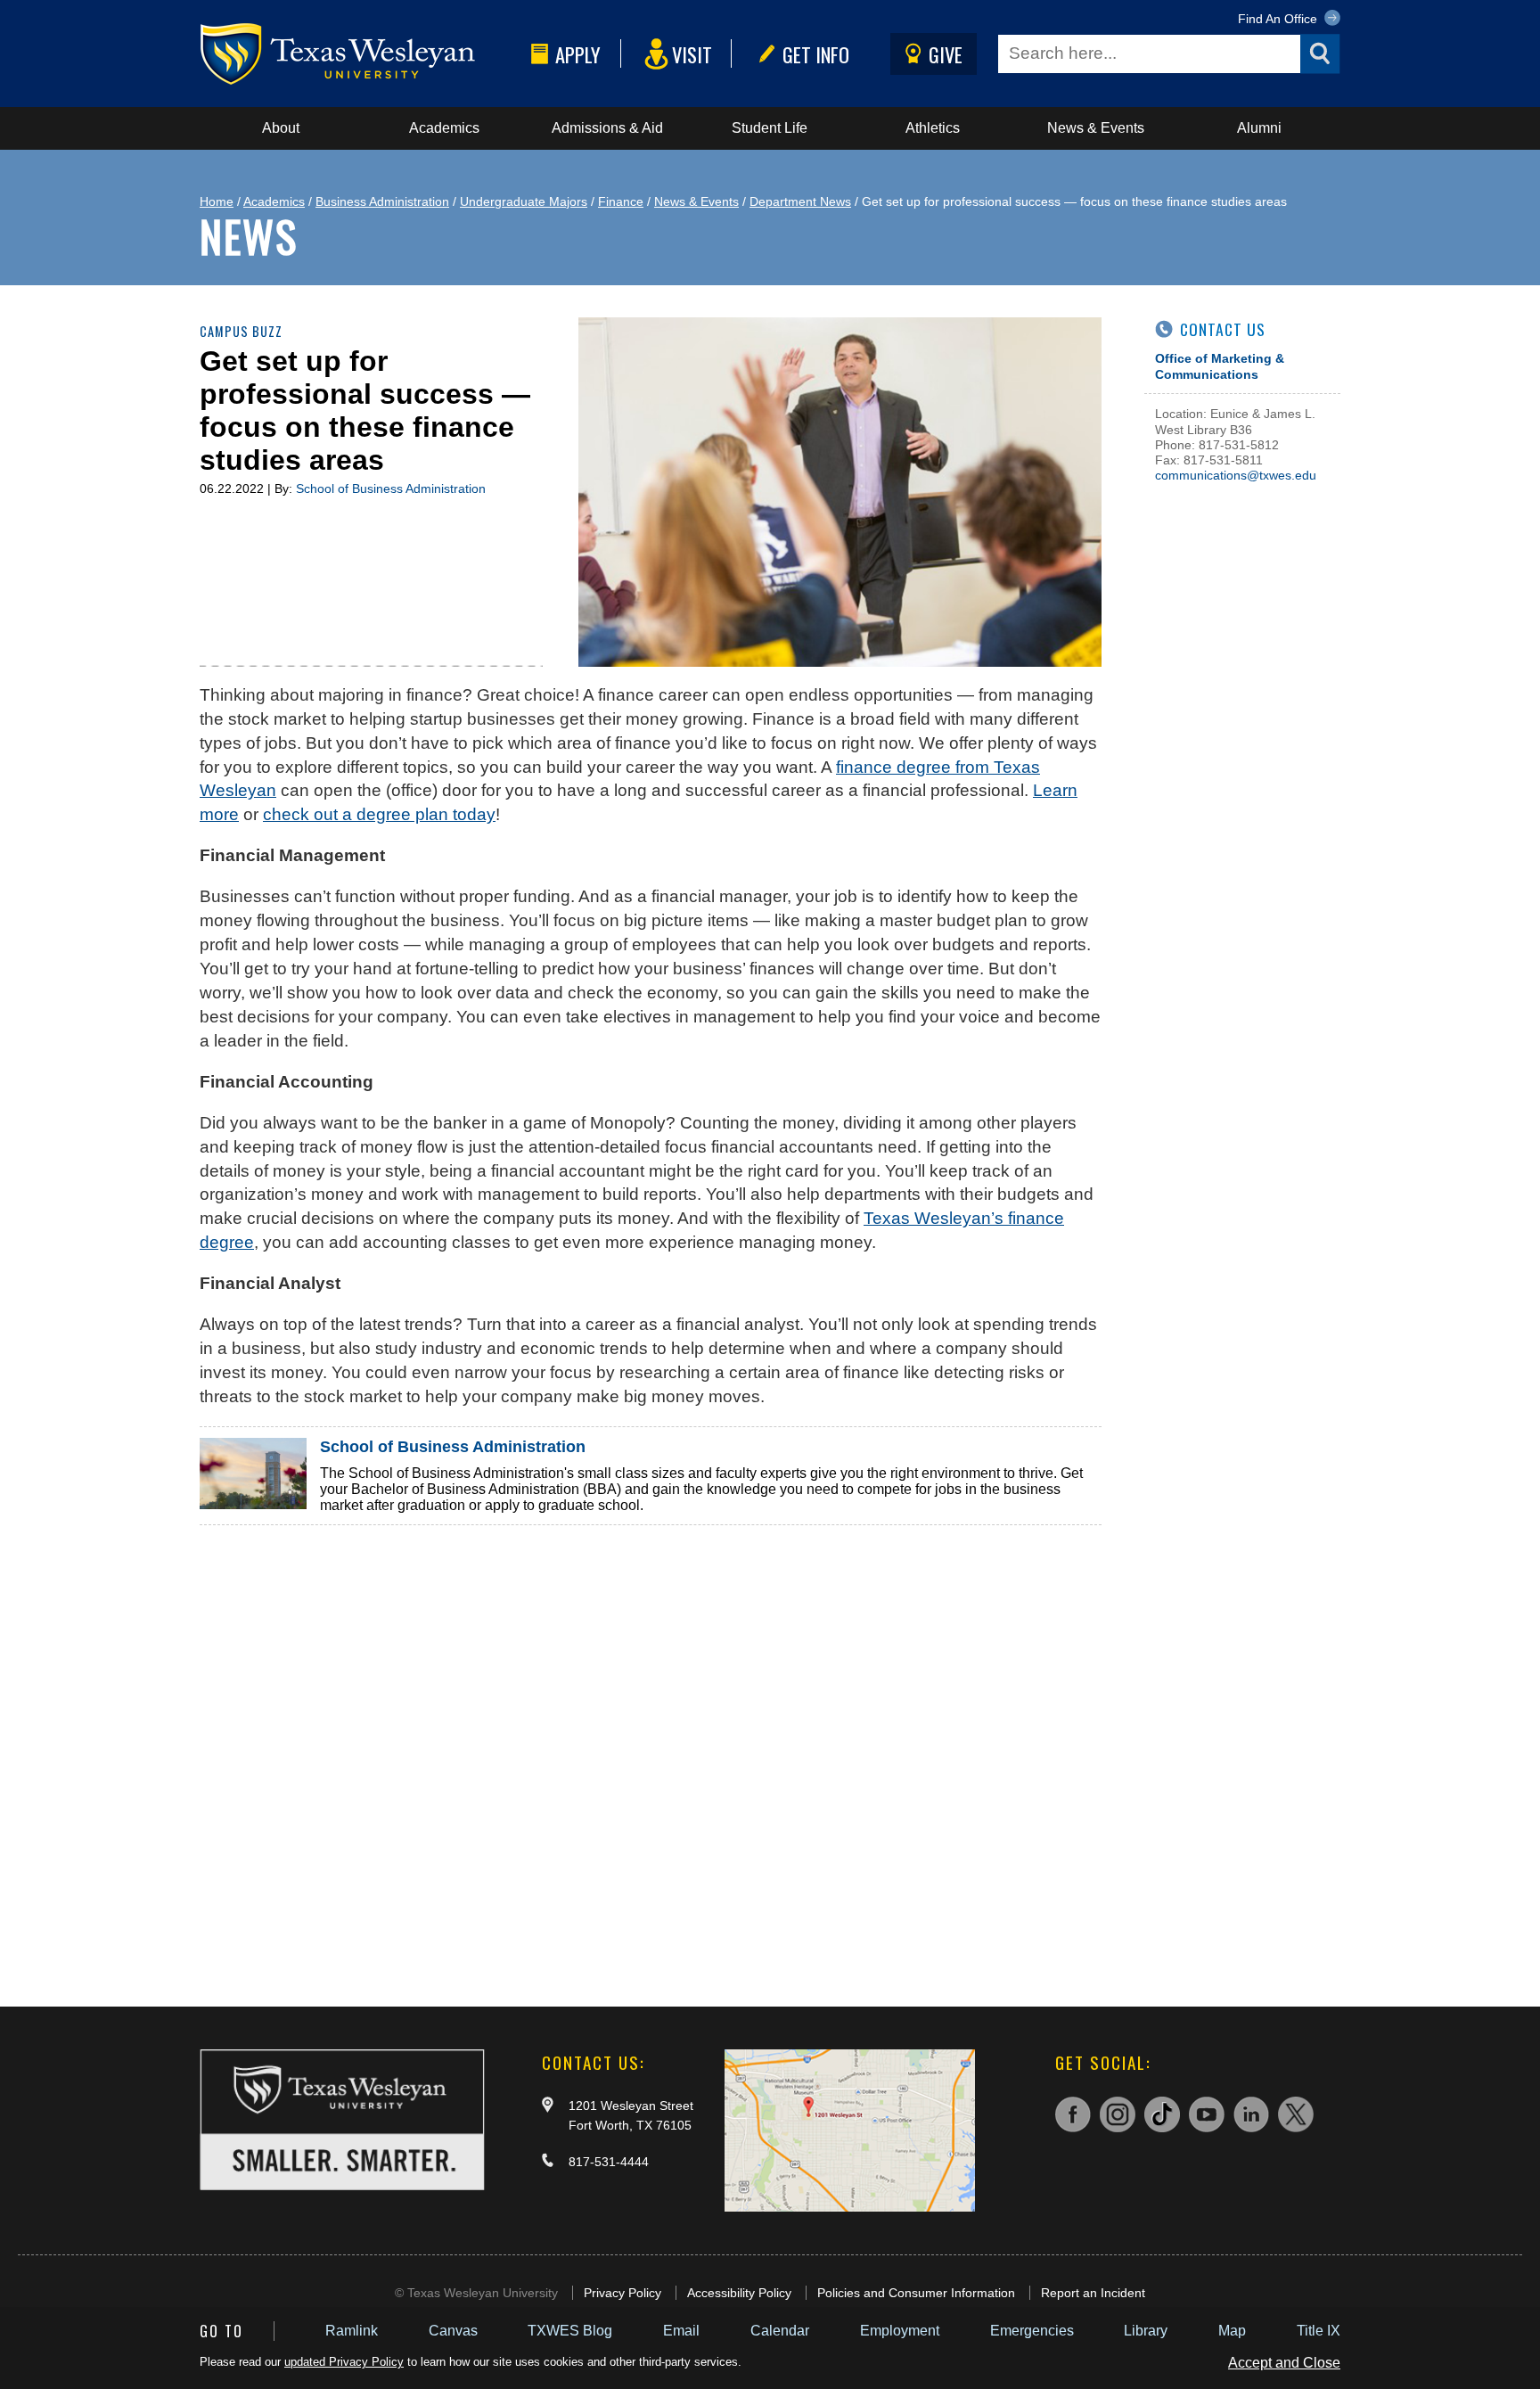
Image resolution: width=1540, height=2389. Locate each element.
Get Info (816, 54)
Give (946, 54)
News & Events (1096, 128)
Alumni (1259, 128)
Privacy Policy (623, 2293)
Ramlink (352, 2331)
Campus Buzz (241, 331)
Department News (800, 201)
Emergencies (1032, 2331)
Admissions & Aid (607, 128)
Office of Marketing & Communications (1220, 366)
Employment (900, 2331)
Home (217, 201)
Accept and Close (1284, 2363)
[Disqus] (651, 1748)
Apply (578, 54)
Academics (444, 128)
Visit (692, 54)
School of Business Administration (391, 488)
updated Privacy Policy (344, 2362)
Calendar (780, 2331)
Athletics (933, 128)
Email (681, 2331)
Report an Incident (1093, 2293)
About (281, 128)
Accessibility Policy (739, 2293)
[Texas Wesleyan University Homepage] (362, 54)
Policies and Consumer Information (916, 2293)
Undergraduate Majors (524, 201)
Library (1146, 2331)
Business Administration (382, 201)
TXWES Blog (570, 2331)
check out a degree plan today (379, 814)
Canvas (453, 2331)
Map (1232, 2331)
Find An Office (1279, 19)
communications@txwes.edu (1236, 475)
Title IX (1319, 2331)
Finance (621, 201)
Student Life (770, 128)
